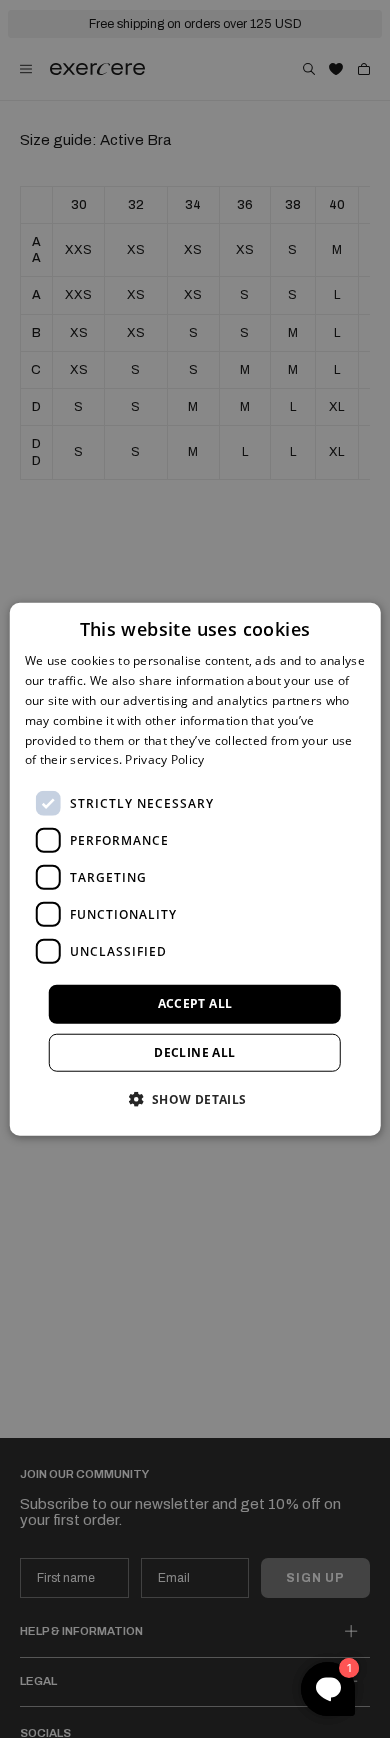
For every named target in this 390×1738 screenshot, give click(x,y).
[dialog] (195, 869)
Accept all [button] (195, 1003)
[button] (194, 1098)
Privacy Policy (164, 759)
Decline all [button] (194, 1051)
